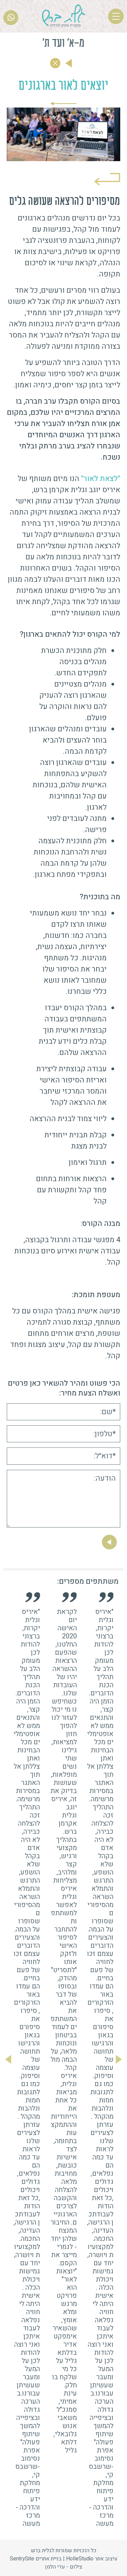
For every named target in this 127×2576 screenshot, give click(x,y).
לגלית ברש (43, 2551)
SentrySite (22, 2559)
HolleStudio (80, 2559)
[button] (119, 2059)
